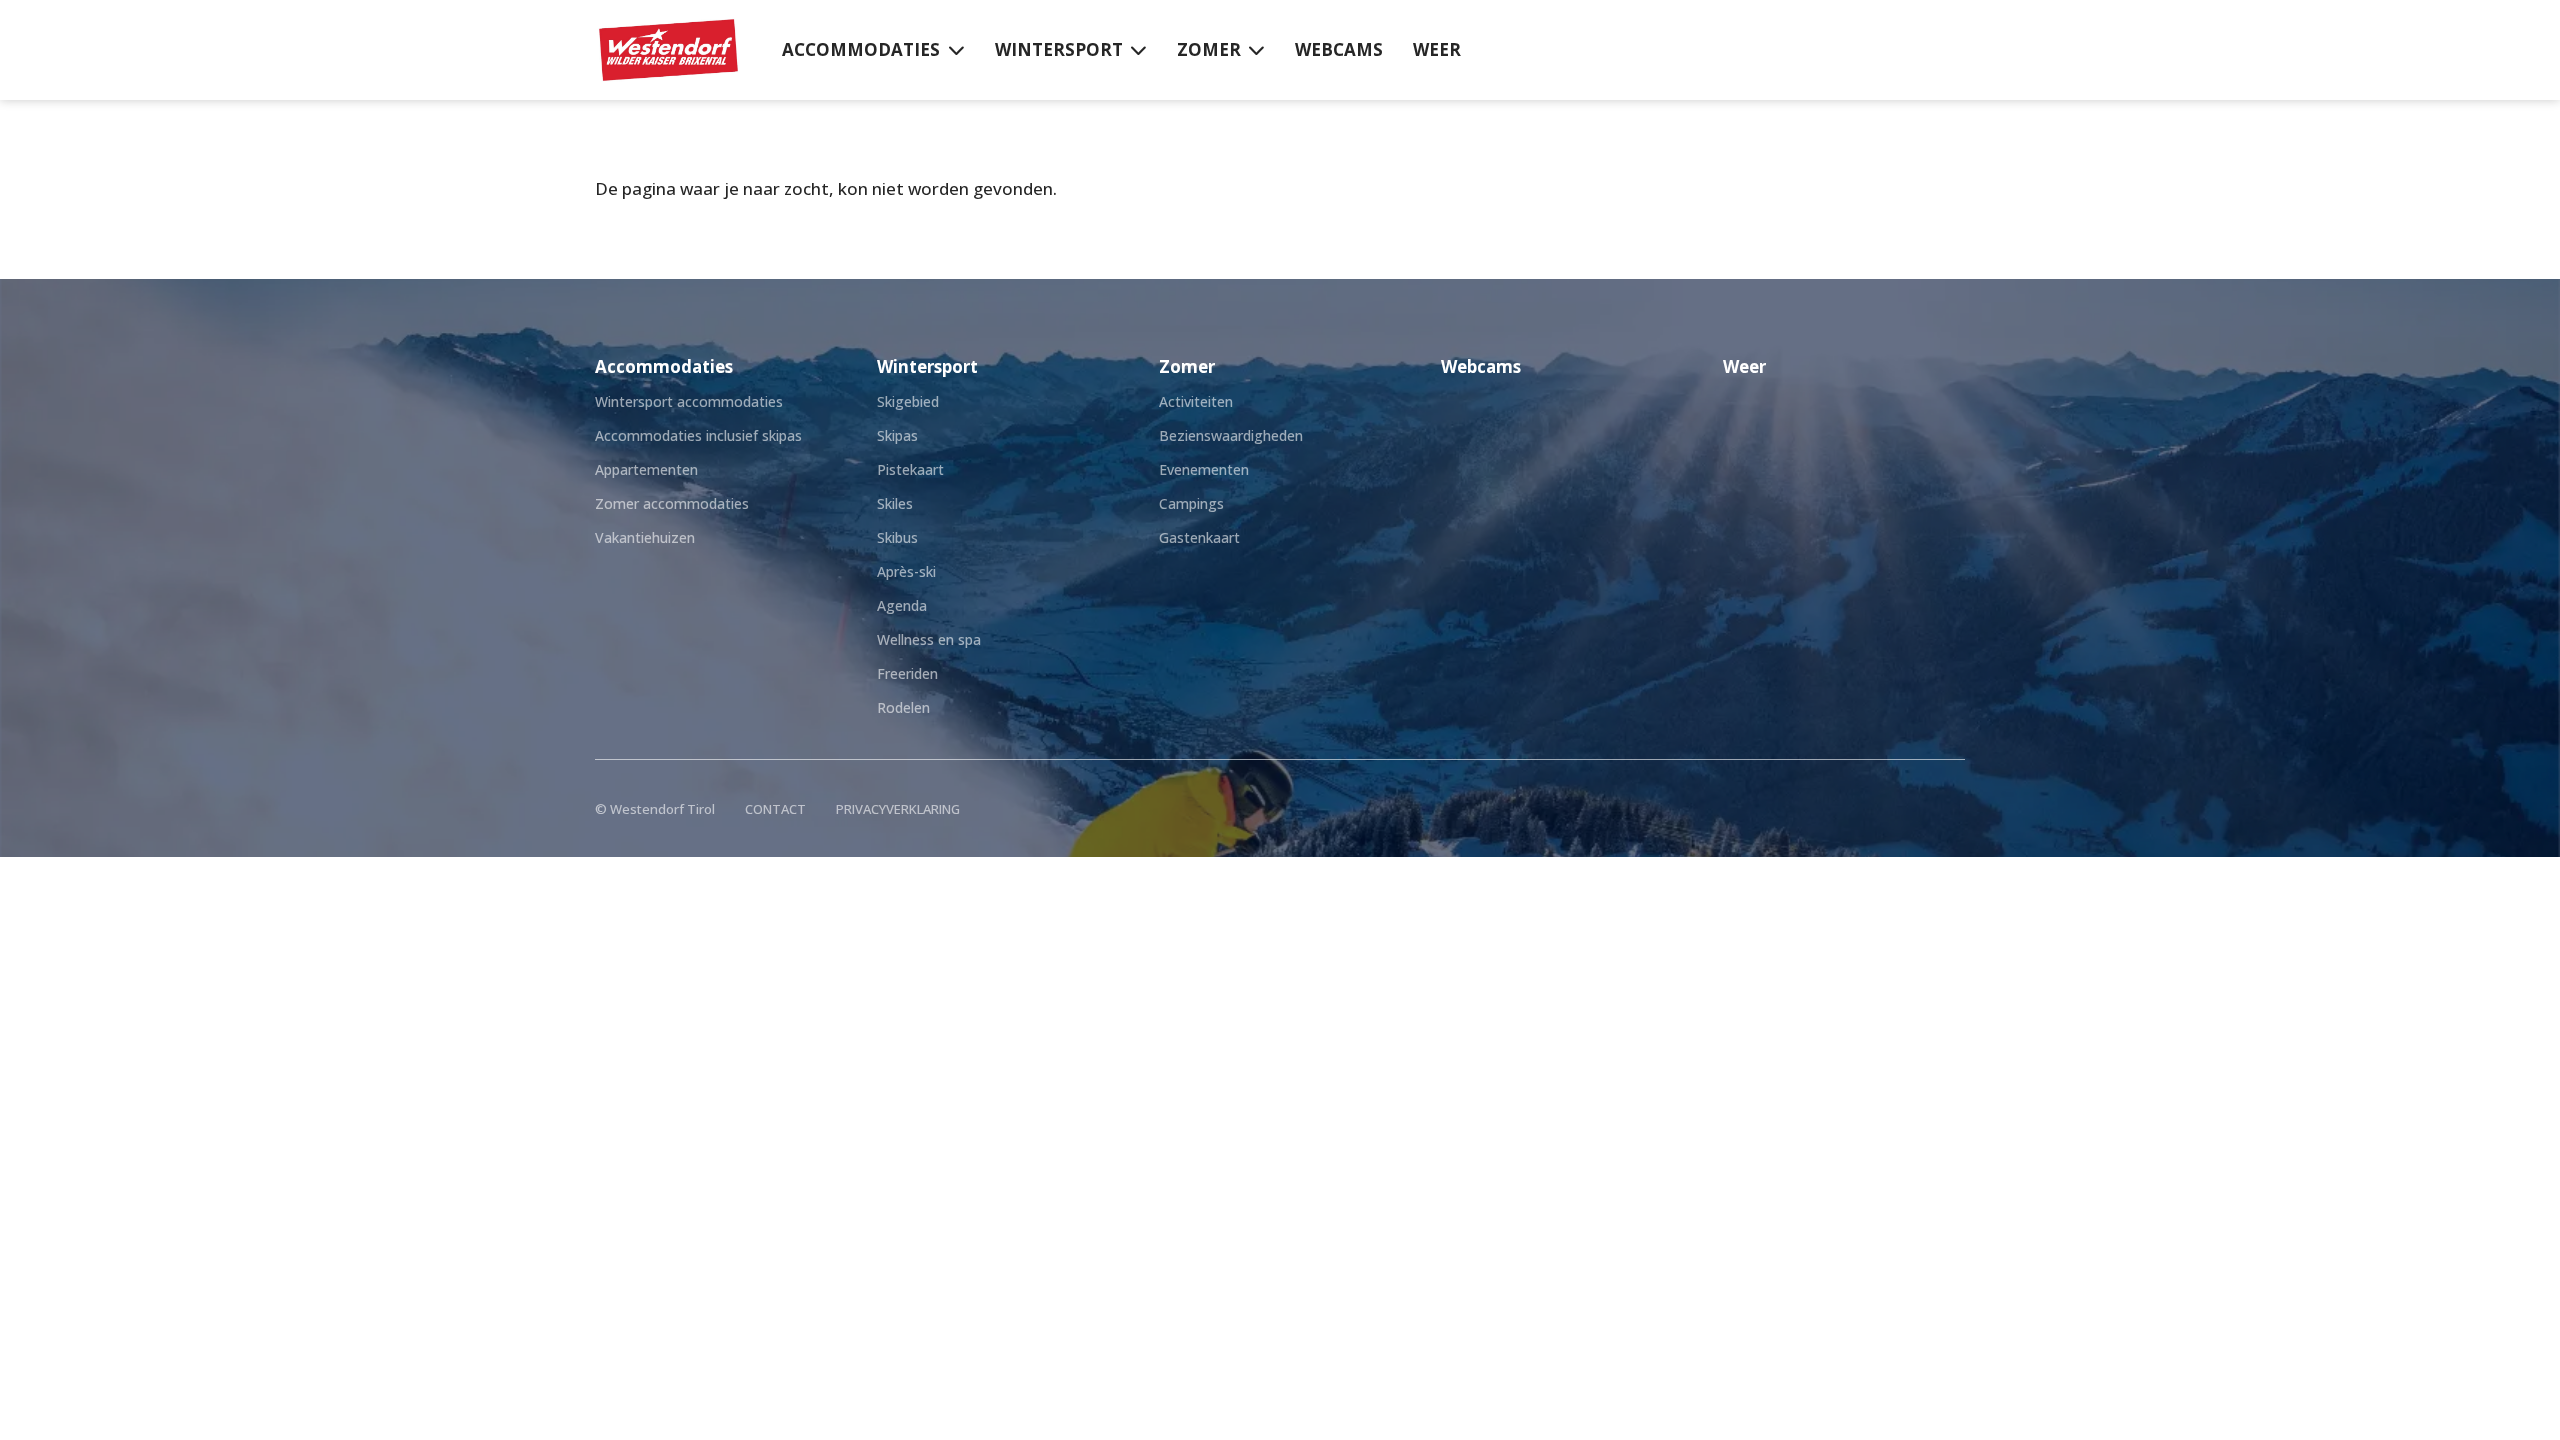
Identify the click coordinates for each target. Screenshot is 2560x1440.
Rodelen (903, 707)
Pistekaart (910, 469)
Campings (1191, 503)
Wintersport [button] (1059, 49)
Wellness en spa (929, 639)
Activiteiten (1196, 401)
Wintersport (927, 366)
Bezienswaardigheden (1231, 435)
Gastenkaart (1199, 537)
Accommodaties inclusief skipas (698, 435)
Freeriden (907, 673)
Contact (775, 809)
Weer (1437, 49)
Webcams (1339, 49)
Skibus (897, 537)
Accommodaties (664, 366)
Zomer (1187, 366)
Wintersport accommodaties (689, 401)
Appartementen (646, 469)
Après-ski (906, 571)
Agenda (902, 605)
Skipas (897, 435)
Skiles (895, 503)
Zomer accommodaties (672, 503)
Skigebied (908, 401)
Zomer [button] (1209, 49)
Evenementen (1204, 469)
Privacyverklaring (898, 809)
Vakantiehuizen (645, 537)
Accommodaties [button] (861, 49)
